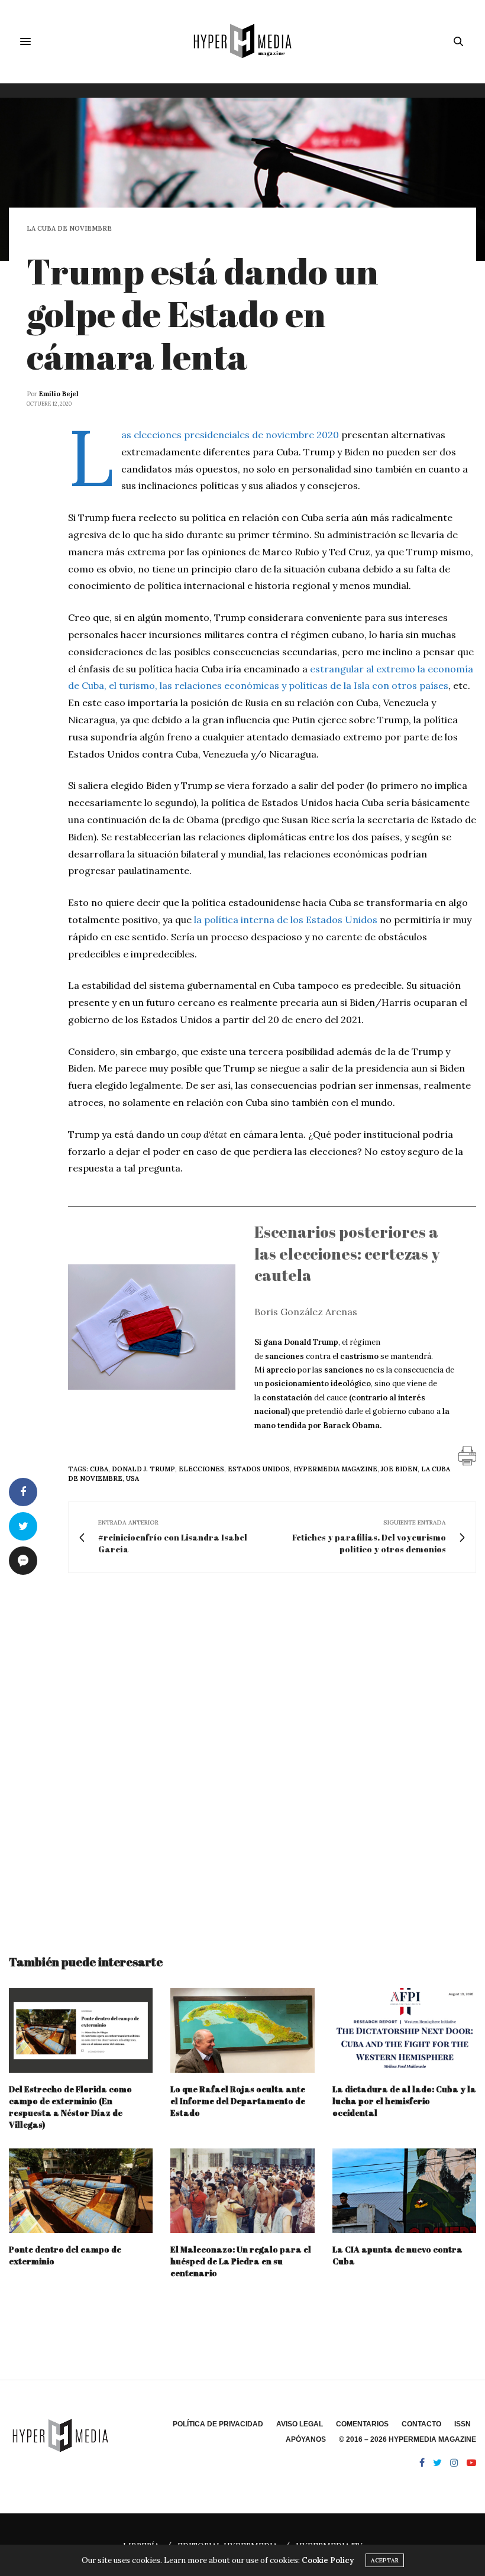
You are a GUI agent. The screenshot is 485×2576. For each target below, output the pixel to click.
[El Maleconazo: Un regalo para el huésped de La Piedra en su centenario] (242, 2191)
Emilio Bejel (59, 394)
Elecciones (201, 1469)
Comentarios (362, 2424)
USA (132, 1478)
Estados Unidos (259, 1469)
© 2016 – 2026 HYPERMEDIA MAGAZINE (408, 2439)
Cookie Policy (328, 2560)
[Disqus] (242, 1753)
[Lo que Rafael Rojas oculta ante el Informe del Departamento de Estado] (242, 2030)
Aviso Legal (300, 2424)
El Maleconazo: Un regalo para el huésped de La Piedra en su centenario (241, 2261)
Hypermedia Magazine (335, 1469)
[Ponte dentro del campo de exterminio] (81, 2191)
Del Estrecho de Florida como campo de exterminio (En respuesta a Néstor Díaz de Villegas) (70, 2107)
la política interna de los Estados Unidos (286, 920)
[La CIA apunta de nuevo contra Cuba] (404, 2191)
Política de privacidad (218, 2424)
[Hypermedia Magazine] (242, 41)
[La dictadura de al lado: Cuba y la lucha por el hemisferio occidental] (404, 2030)
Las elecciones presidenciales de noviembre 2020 (230, 435)
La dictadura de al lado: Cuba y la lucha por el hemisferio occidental (404, 2101)
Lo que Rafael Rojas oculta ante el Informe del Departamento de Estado (238, 2101)
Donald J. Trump (143, 1469)
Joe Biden (399, 1469)
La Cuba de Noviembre (69, 229)
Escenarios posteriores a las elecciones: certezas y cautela (347, 1253)
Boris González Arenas (306, 1312)
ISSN (463, 2424)
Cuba (99, 1469)
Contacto (421, 2424)
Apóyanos (306, 2439)
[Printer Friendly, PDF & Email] (467, 1455)
